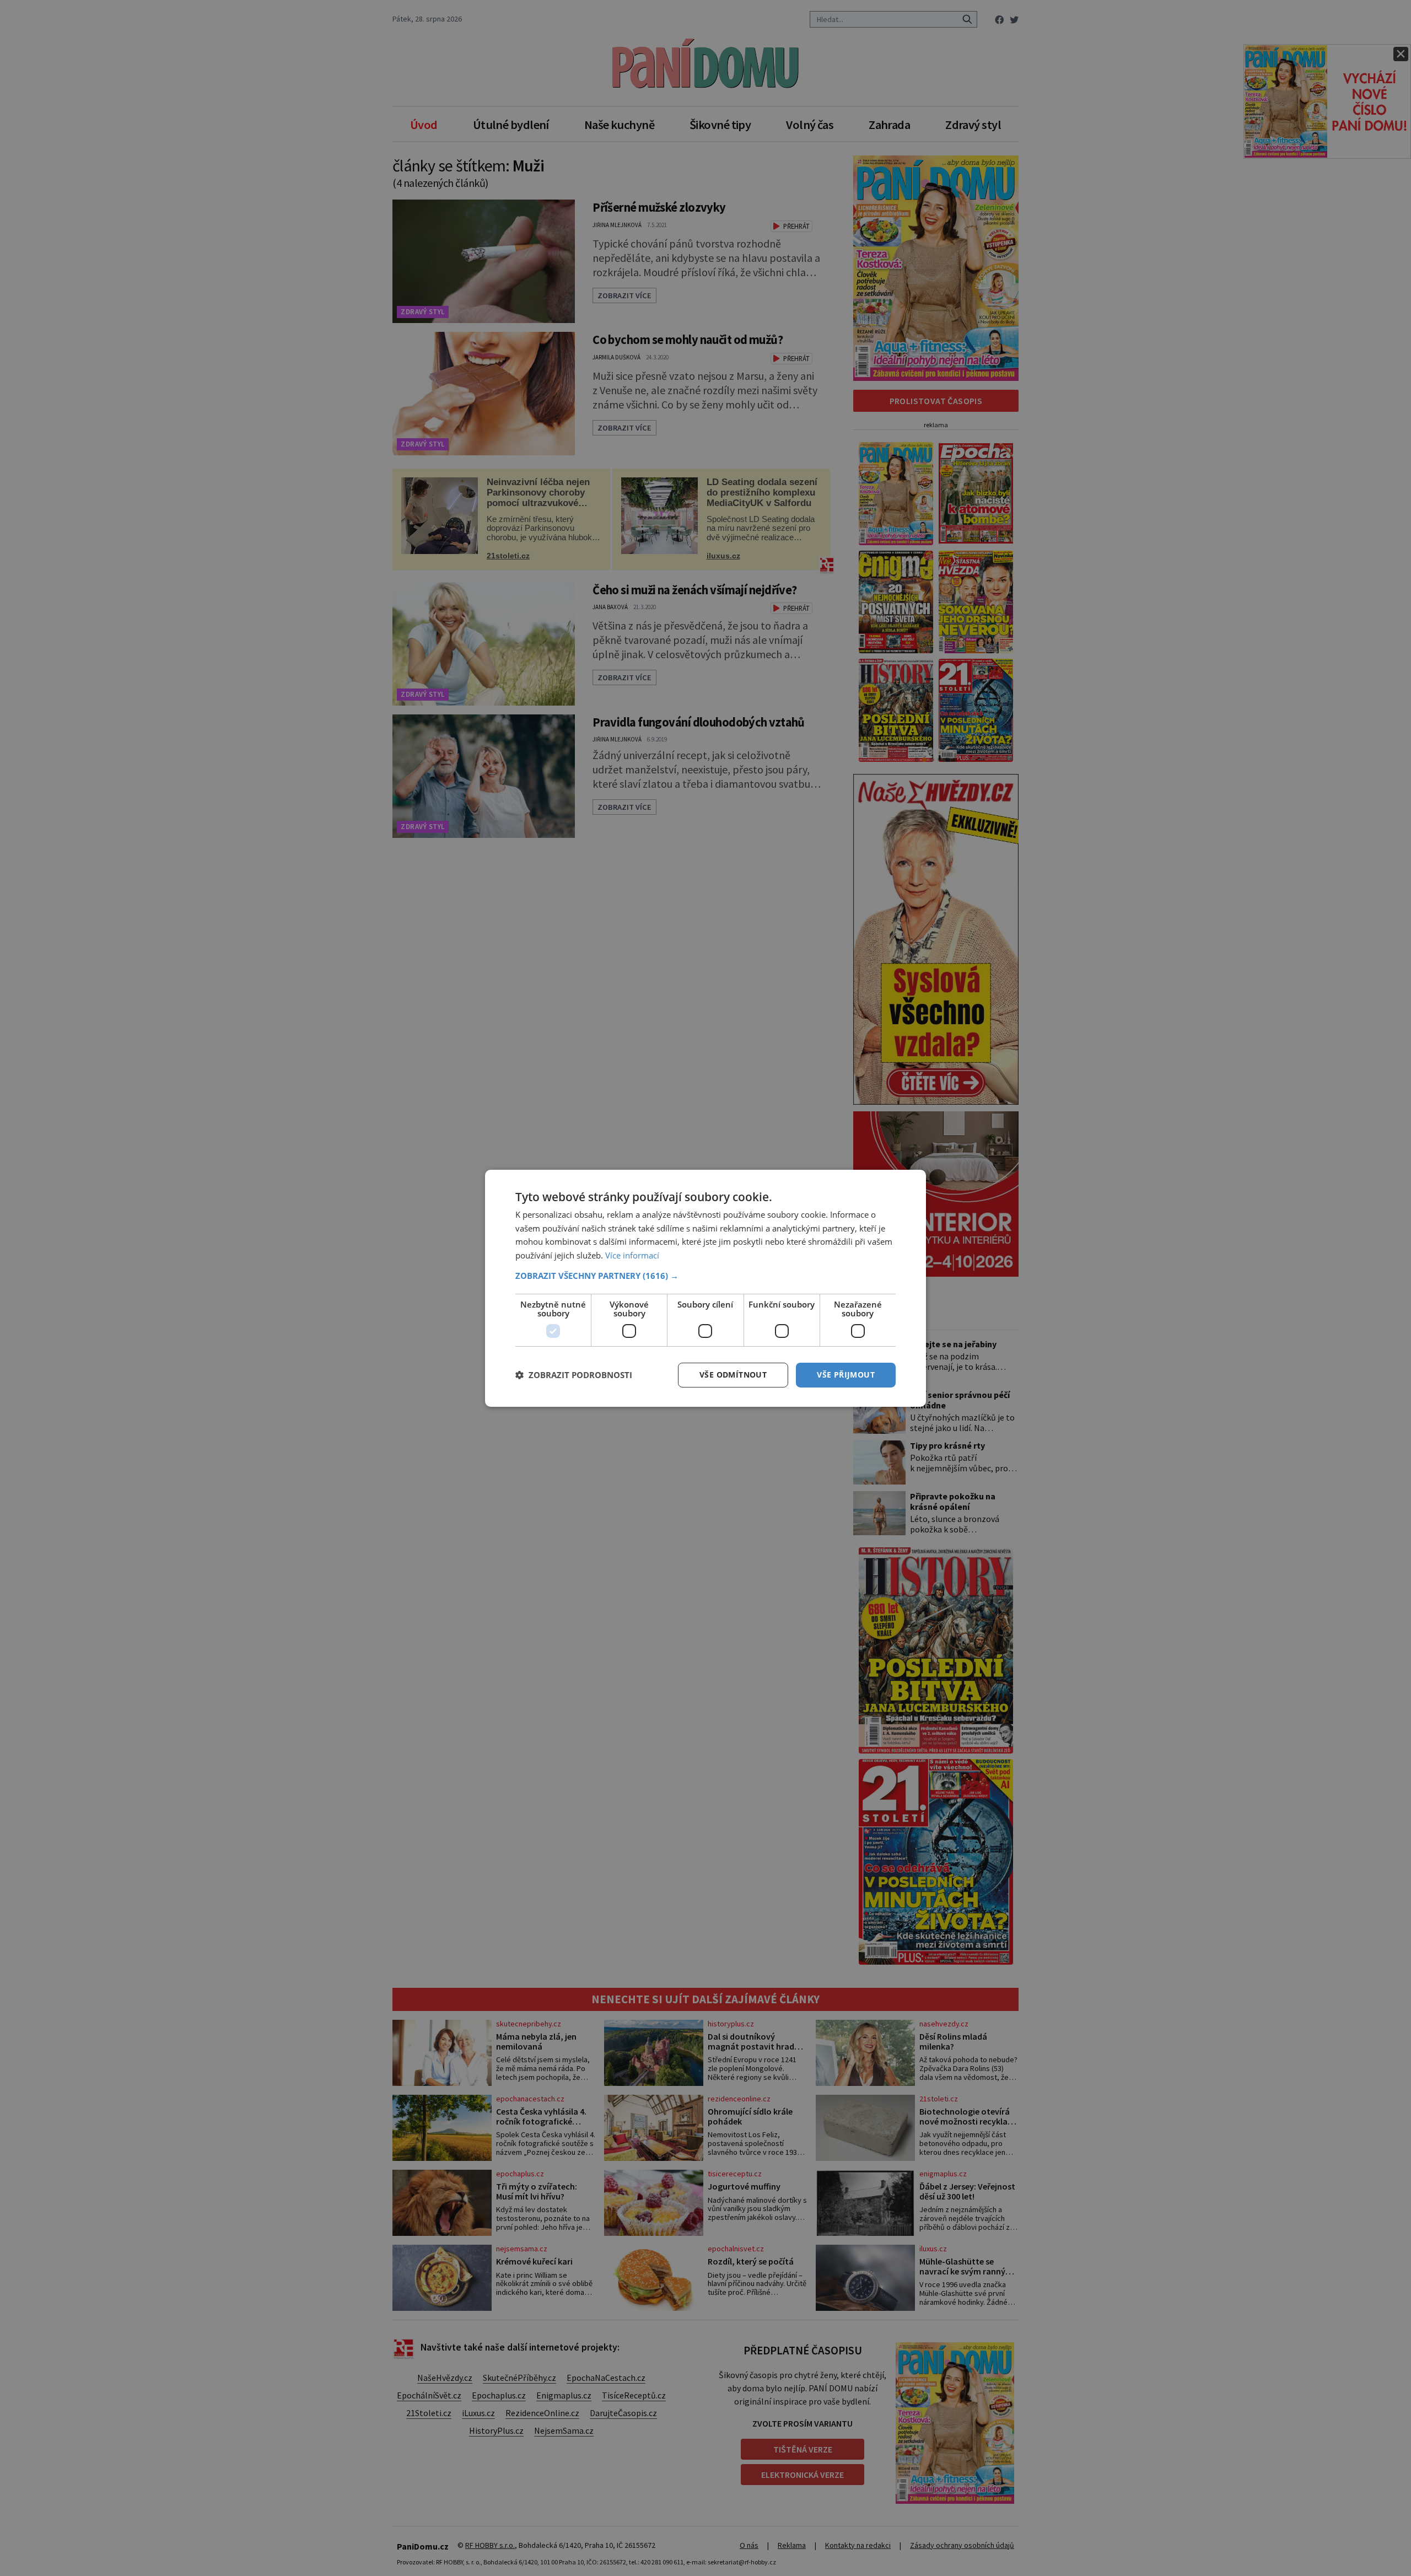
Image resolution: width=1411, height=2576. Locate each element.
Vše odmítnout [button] (733, 1375)
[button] (705, 1276)
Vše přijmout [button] (846, 1375)
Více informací (632, 1255)
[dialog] (705, 1288)
